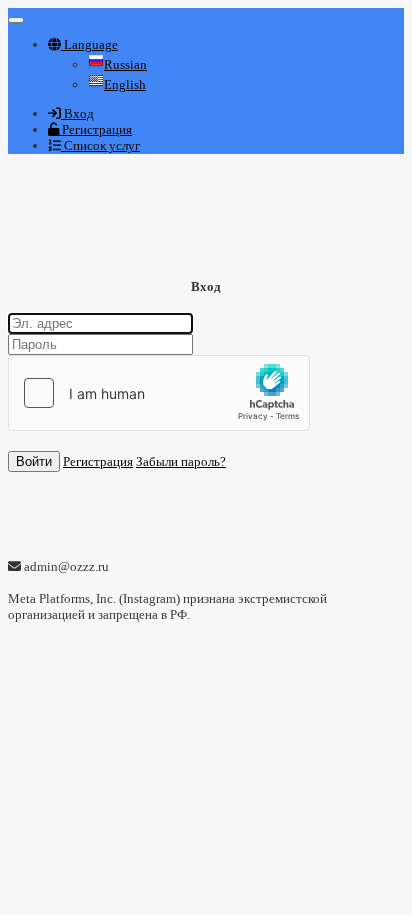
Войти (34, 461)
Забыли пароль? (181, 461)
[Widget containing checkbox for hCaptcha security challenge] (159, 393)
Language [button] (89, 44)
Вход (77, 113)
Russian (125, 64)
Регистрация (95, 129)
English (125, 84)
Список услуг (100, 145)
